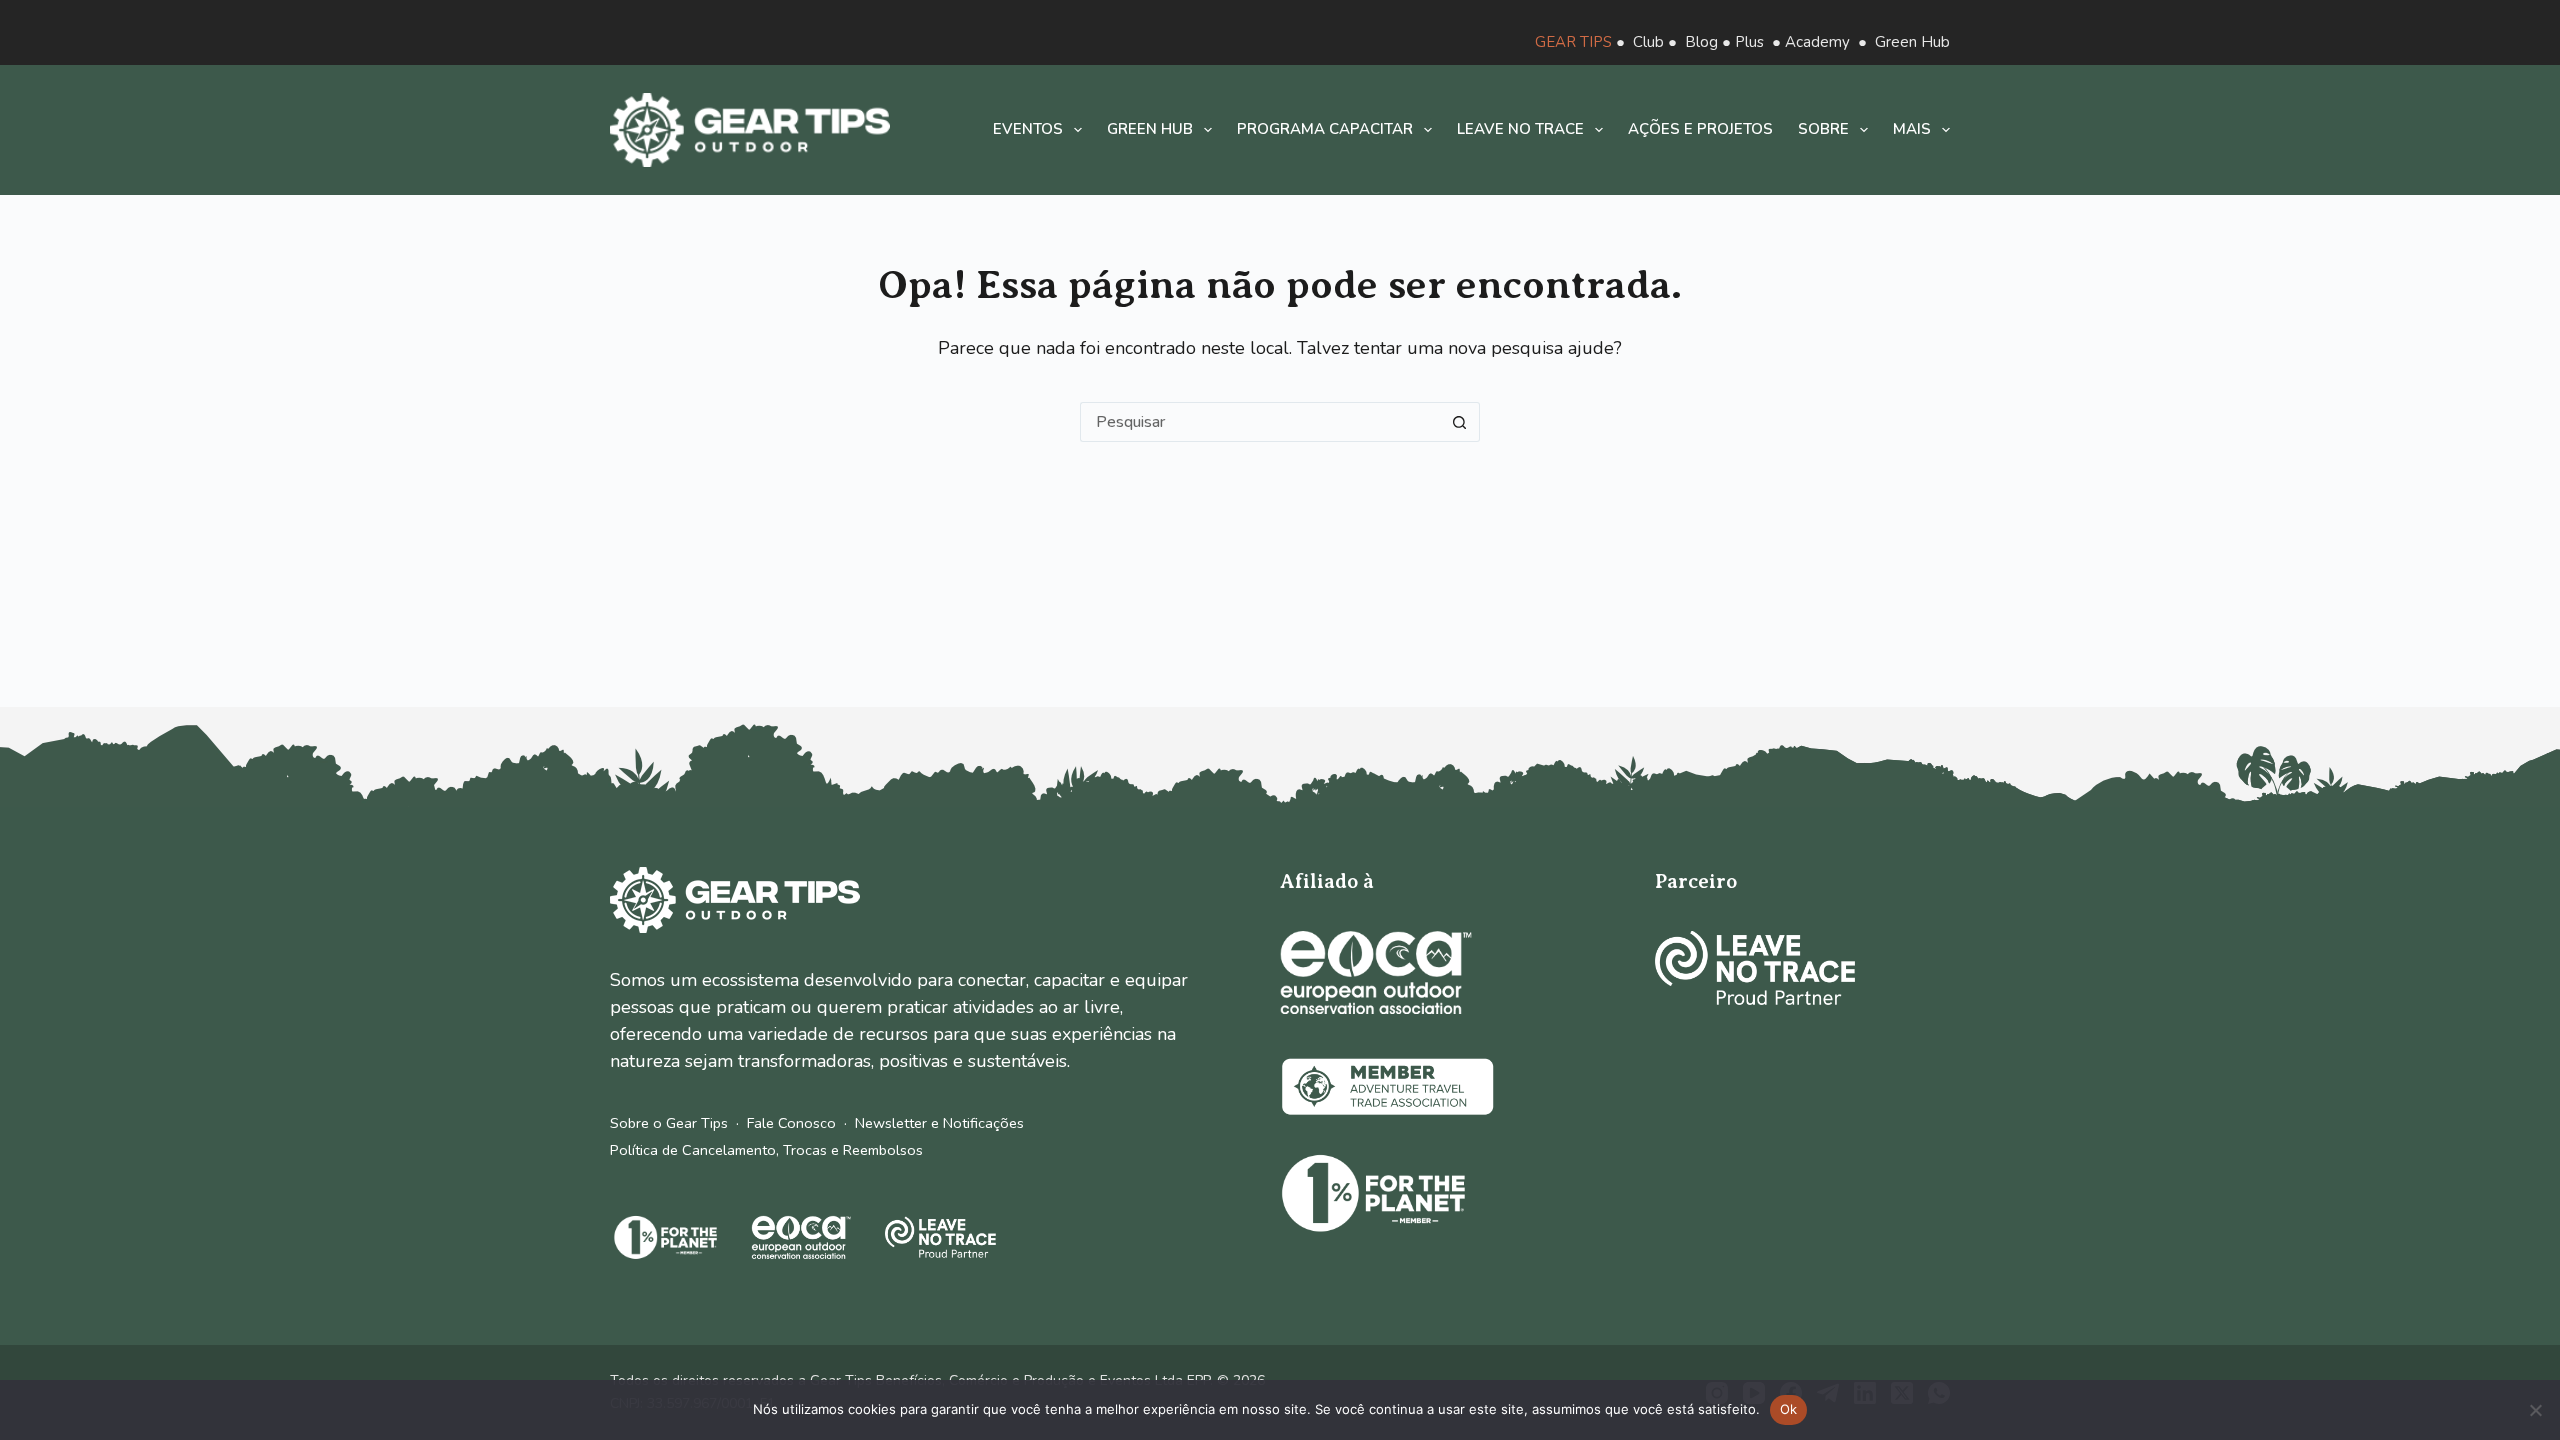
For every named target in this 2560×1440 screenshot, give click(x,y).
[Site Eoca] (1376, 972)
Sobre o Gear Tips (669, 1123)
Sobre (1823, 129)
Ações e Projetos (1700, 129)
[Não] (2535, 1410)
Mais (1912, 129)
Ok (1789, 1409)
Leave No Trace (1520, 129)
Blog (1701, 42)
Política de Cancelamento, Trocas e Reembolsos (766, 1150)
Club (1648, 42)
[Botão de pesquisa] (1460, 422)
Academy (1817, 42)
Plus (1749, 42)
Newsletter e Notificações (939, 1123)
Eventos (1028, 129)
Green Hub (1912, 42)
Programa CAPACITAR (1325, 129)
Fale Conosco (791, 1123)
